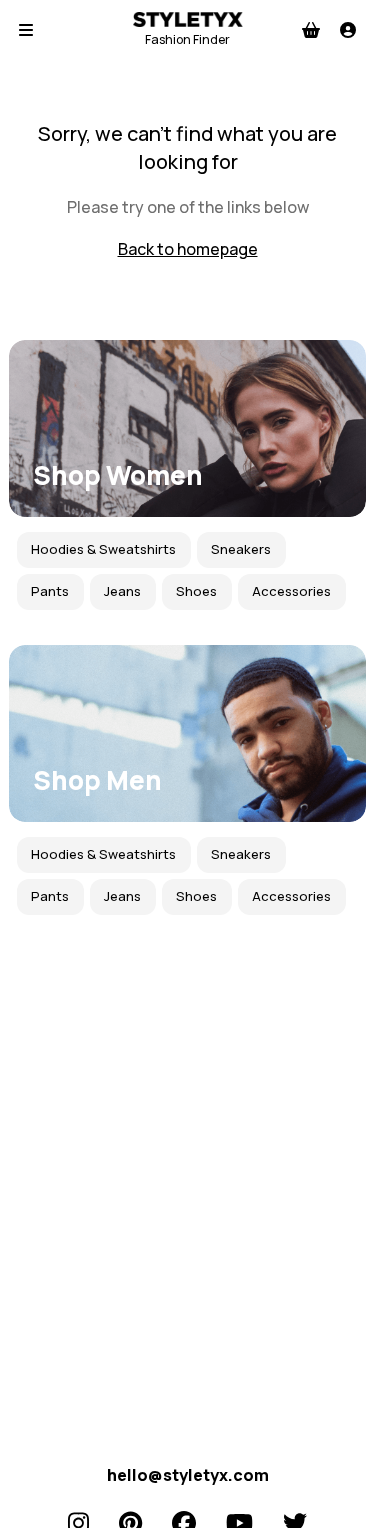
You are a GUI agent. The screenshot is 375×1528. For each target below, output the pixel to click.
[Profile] (348, 30)
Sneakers (241, 549)
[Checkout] (311, 30)
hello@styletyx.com (188, 1475)
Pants (50, 591)
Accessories (291, 591)
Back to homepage (188, 249)
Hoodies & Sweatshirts (103, 549)
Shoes (196, 591)
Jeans (122, 591)
